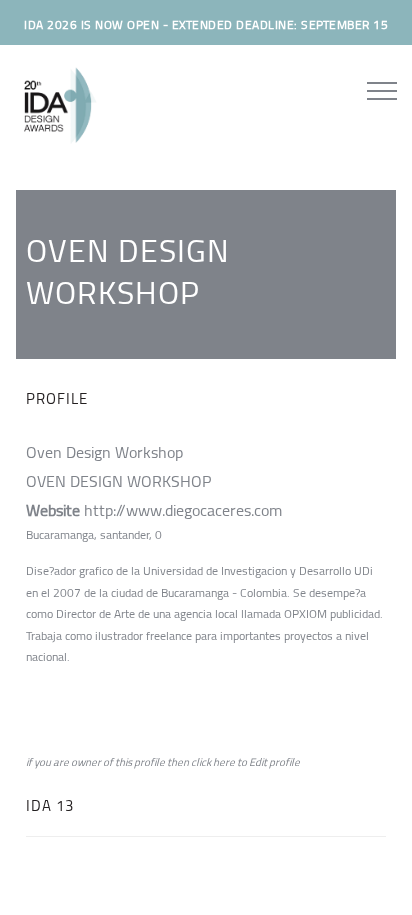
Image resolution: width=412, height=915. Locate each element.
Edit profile (274, 762)
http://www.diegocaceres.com (183, 510)
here (224, 762)
